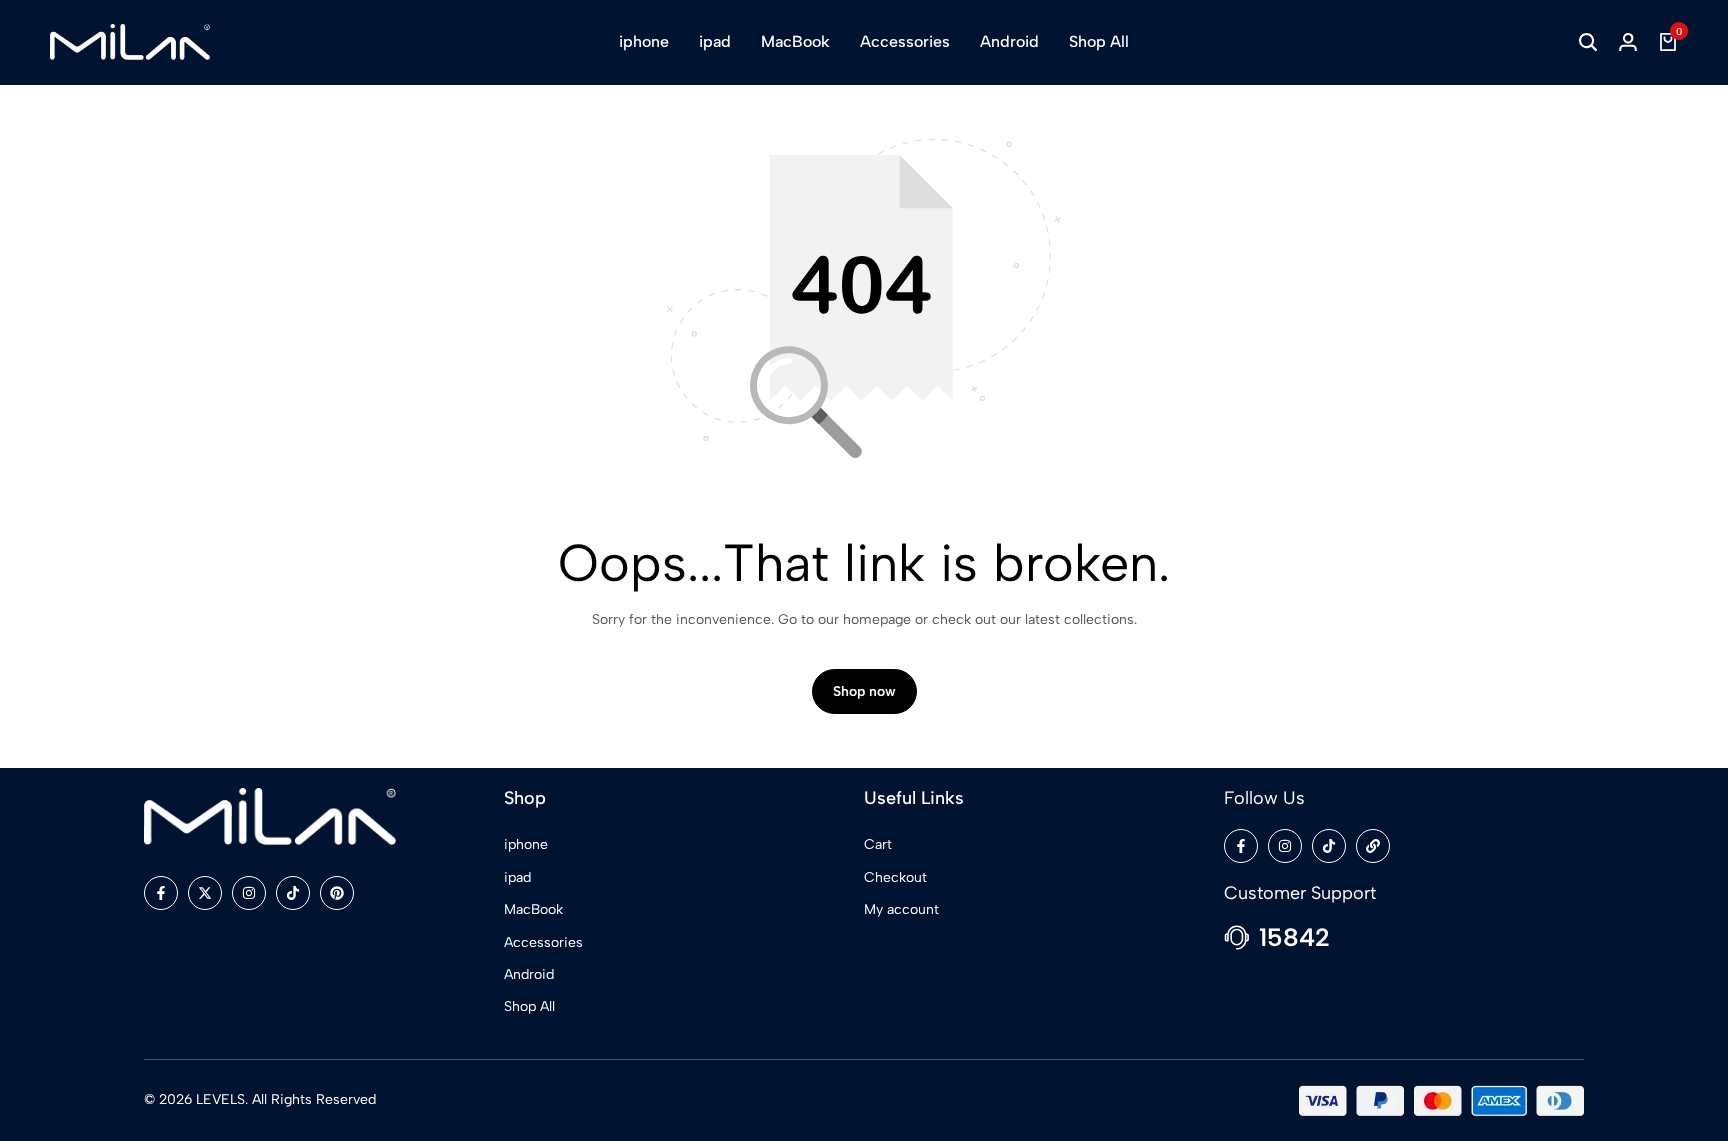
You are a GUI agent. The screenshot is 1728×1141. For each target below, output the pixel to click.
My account (901, 909)
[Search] (1588, 42)
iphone (644, 41)
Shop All (1099, 41)
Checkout (895, 877)
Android (1009, 41)
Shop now (864, 691)
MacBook (795, 41)
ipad (715, 41)
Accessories (905, 41)
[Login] (1628, 42)
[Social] (161, 893)
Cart (878, 844)
